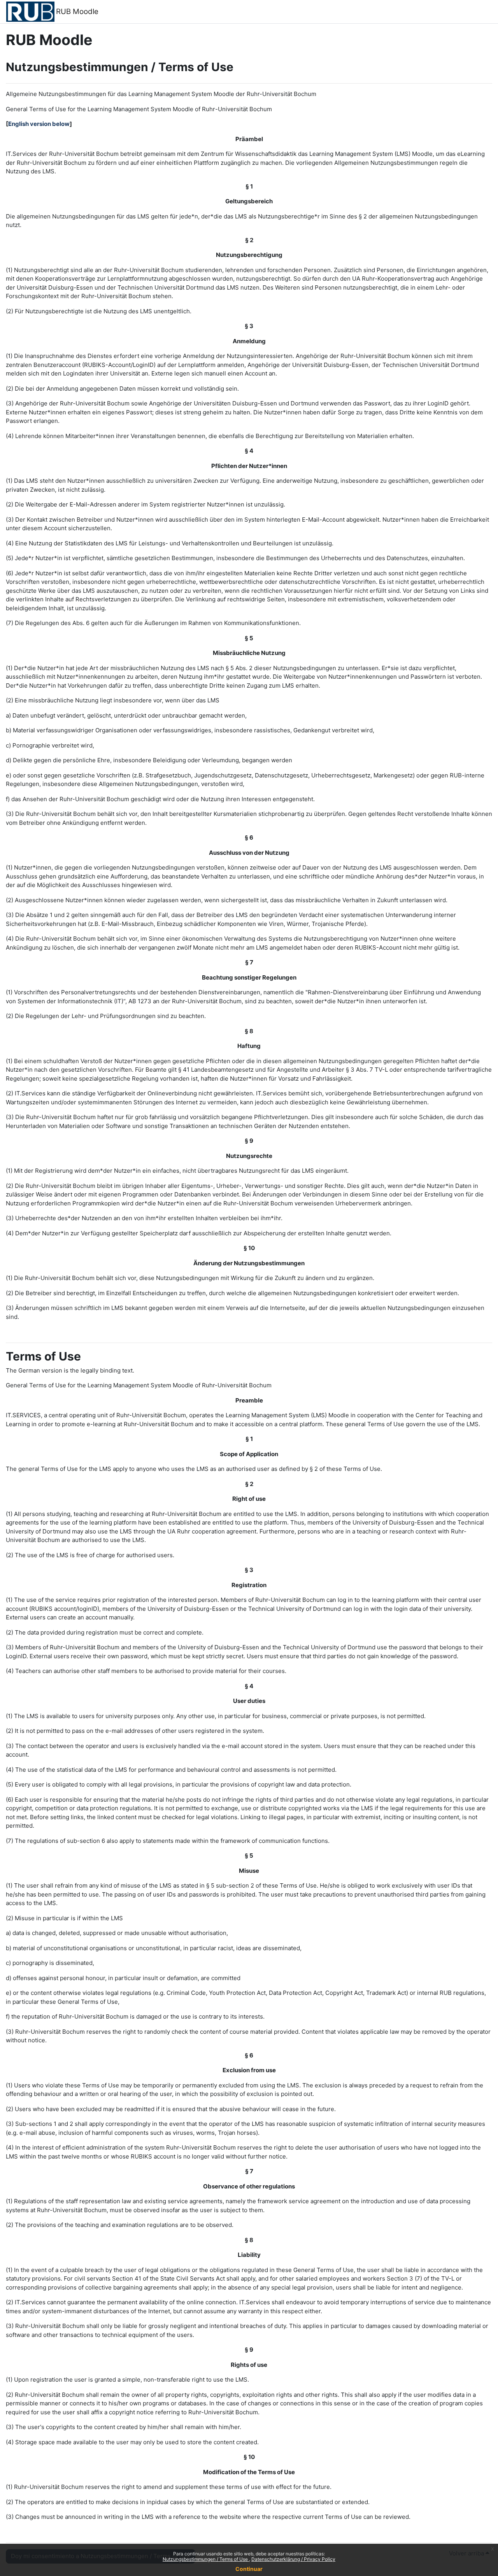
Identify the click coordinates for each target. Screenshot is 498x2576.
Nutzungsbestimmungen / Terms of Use (206, 2559)
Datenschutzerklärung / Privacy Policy (293, 2559)
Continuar (249, 2569)
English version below (39, 124)
